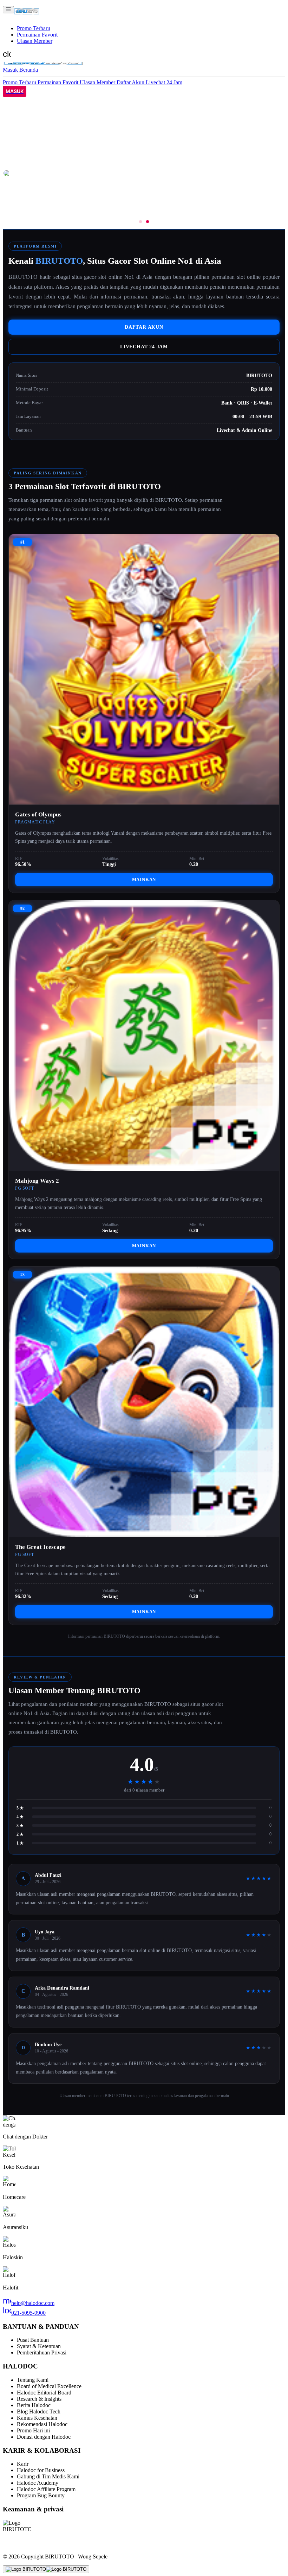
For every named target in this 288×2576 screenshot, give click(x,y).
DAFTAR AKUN (144, 327)
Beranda (29, 70)
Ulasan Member (35, 41)
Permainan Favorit (37, 35)
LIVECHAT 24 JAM (144, 347)
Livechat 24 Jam (164, 82)
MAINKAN (144, 879)
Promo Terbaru (34, 28)
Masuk (11, 70)
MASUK (15, 91)
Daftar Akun (131, 82)
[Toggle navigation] (8, 10)
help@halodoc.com (29, 2303)
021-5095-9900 (24, 2313)
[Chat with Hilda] (46, 2569)
